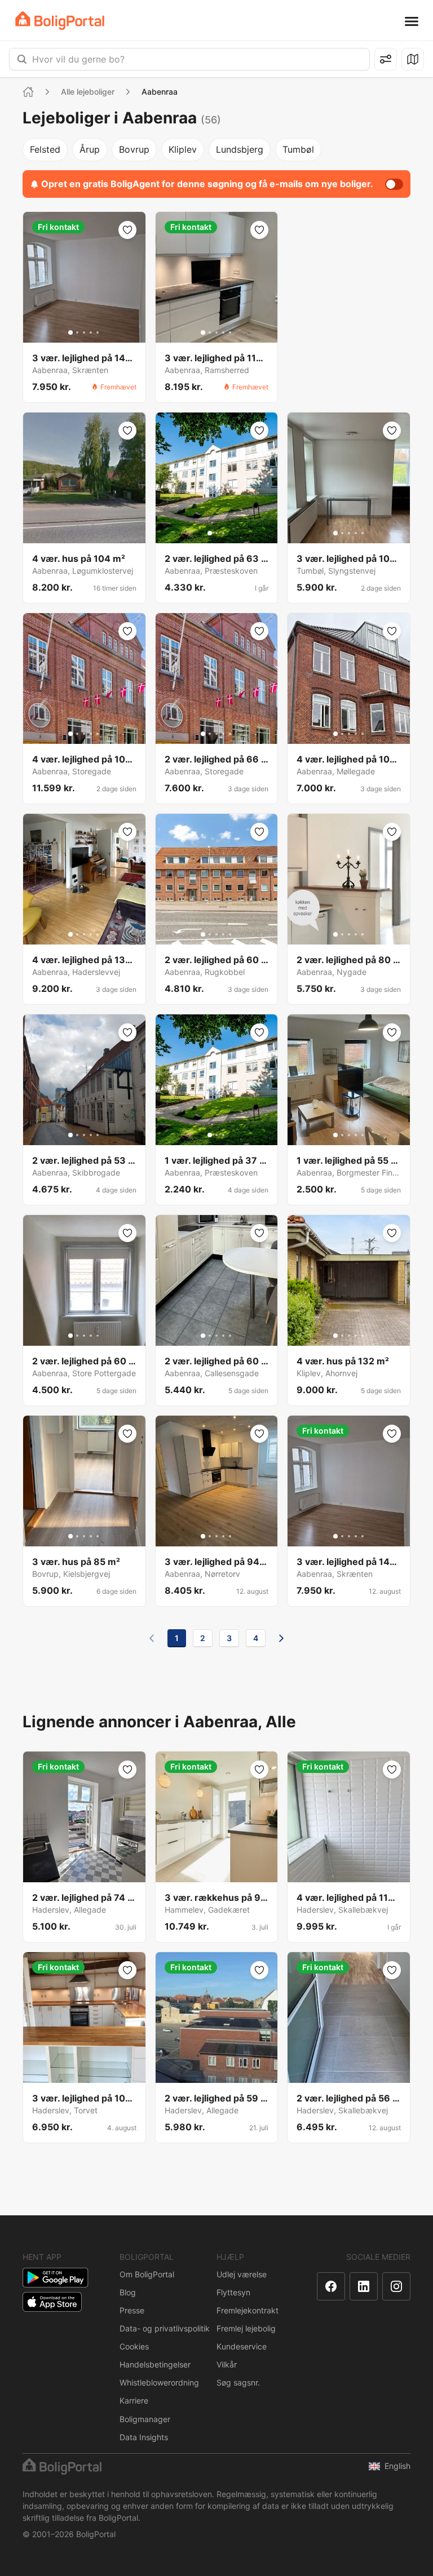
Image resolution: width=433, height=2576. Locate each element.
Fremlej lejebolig (246, 2328)
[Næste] (281, 1638)
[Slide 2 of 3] (216, 533)
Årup (90, 149)
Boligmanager (145, 2419)
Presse (132, 2310)
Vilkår (227, 2364)
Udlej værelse (242, 2274)
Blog (128, 2292)
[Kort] (413, 59)
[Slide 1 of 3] (210, 533)
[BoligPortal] (60, 21)
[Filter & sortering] (386, 59)
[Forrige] (152, 1638)
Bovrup (134, 149)
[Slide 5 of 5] (98, 332)
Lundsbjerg (240, 149)
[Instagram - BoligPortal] (396, 2286)
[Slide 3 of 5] (84, 332)
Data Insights (144, 2437)
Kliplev (183, 149)
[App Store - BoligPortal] (52, 2302)
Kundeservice (242, 2346)
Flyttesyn (233, 2292)
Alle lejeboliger (88, 92)
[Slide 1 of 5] (70, 332)
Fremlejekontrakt (248, 2310)
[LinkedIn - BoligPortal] (364, 2286)
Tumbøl (298, 149)
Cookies (134, 2346)
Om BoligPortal (147, 2274)
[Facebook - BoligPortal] (331, 2286)
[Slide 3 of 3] (223, 533)
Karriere (134, 2400)
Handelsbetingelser (155, 2364)
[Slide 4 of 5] (91, 332)
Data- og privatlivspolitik (165, 2328)
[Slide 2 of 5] (77, 332)
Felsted (45, 149)
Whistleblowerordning (159, 2382)
